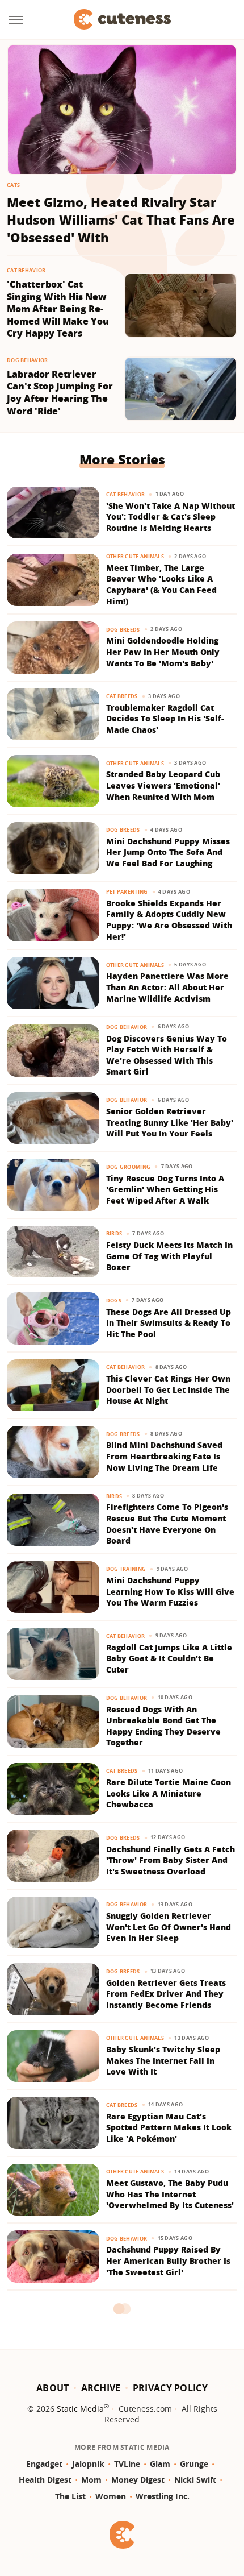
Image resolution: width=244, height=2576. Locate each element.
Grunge (194, 2464)
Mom (91, 2480)
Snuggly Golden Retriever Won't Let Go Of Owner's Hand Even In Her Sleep (169, 1927)
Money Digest (138, 2480)
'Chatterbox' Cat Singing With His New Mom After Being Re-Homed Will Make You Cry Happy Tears (58, 309)
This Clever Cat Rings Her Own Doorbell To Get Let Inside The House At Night (168, 1389)
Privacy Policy (170, 2388)
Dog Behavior (28, 360)
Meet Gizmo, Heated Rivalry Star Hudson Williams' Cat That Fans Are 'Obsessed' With (121, 219)
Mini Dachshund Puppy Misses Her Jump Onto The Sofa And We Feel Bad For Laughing (168, 852)
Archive (101, 2388)
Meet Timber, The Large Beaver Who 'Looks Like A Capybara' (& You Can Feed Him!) (161, 584)
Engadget (44, 2464)
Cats (13, 185)
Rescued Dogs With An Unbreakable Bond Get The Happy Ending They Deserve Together (163, 1726)
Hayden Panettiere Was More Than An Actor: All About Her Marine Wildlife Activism (167, 987)
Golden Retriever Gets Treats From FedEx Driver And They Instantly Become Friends (166, 1994)
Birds (114, 1233)
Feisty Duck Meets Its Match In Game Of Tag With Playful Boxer (169, 1256)
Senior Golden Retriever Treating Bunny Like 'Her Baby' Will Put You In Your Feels (170, 1122)
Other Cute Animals (135, 556)
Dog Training (126, 1569)
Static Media (80, 2409)
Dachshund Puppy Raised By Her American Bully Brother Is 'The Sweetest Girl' (168, 2260)
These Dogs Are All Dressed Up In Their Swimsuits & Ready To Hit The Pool (169, 1323)
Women (111, 2496)
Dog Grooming (129, 1167)
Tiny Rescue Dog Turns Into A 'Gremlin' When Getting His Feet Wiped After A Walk (165, 1189)
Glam (160, 2464)
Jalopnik (88, 2464)
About (53, 2388)
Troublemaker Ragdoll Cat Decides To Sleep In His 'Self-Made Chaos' (165, 719)
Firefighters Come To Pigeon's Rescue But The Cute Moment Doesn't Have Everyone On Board (167, 1524)
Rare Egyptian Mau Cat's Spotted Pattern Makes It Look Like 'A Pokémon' (169, 2127)
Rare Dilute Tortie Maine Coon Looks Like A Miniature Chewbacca (169, 1793)
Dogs (114, 1301)
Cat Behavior (26, 270)
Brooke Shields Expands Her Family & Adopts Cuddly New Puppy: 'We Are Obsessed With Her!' (169, 920)
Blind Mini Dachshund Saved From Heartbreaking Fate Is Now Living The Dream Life (164, 1456)
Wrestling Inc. (163, 2496)
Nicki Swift (195, 2480)
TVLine (127, 2464)
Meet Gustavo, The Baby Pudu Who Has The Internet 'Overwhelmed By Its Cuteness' (170, 2194)
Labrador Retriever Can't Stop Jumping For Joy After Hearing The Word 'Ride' (60, 393)
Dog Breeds (123, 630)
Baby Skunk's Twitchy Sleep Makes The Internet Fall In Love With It (163, 2060)
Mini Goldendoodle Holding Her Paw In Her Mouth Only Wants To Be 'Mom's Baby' (163, 652)
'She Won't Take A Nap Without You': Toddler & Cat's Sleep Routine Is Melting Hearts (171, 517)
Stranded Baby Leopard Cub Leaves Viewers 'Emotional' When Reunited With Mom (163, 785)
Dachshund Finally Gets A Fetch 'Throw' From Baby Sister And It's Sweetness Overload (171, 1860)
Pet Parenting (127, 892)
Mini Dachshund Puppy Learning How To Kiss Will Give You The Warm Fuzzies (170, 1591)
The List (70, 2496)
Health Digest (45, 2480)
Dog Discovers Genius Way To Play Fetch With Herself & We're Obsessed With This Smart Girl (167, 1055)
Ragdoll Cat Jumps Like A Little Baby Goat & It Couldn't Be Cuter (169, 1658)
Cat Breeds (122, 696)
